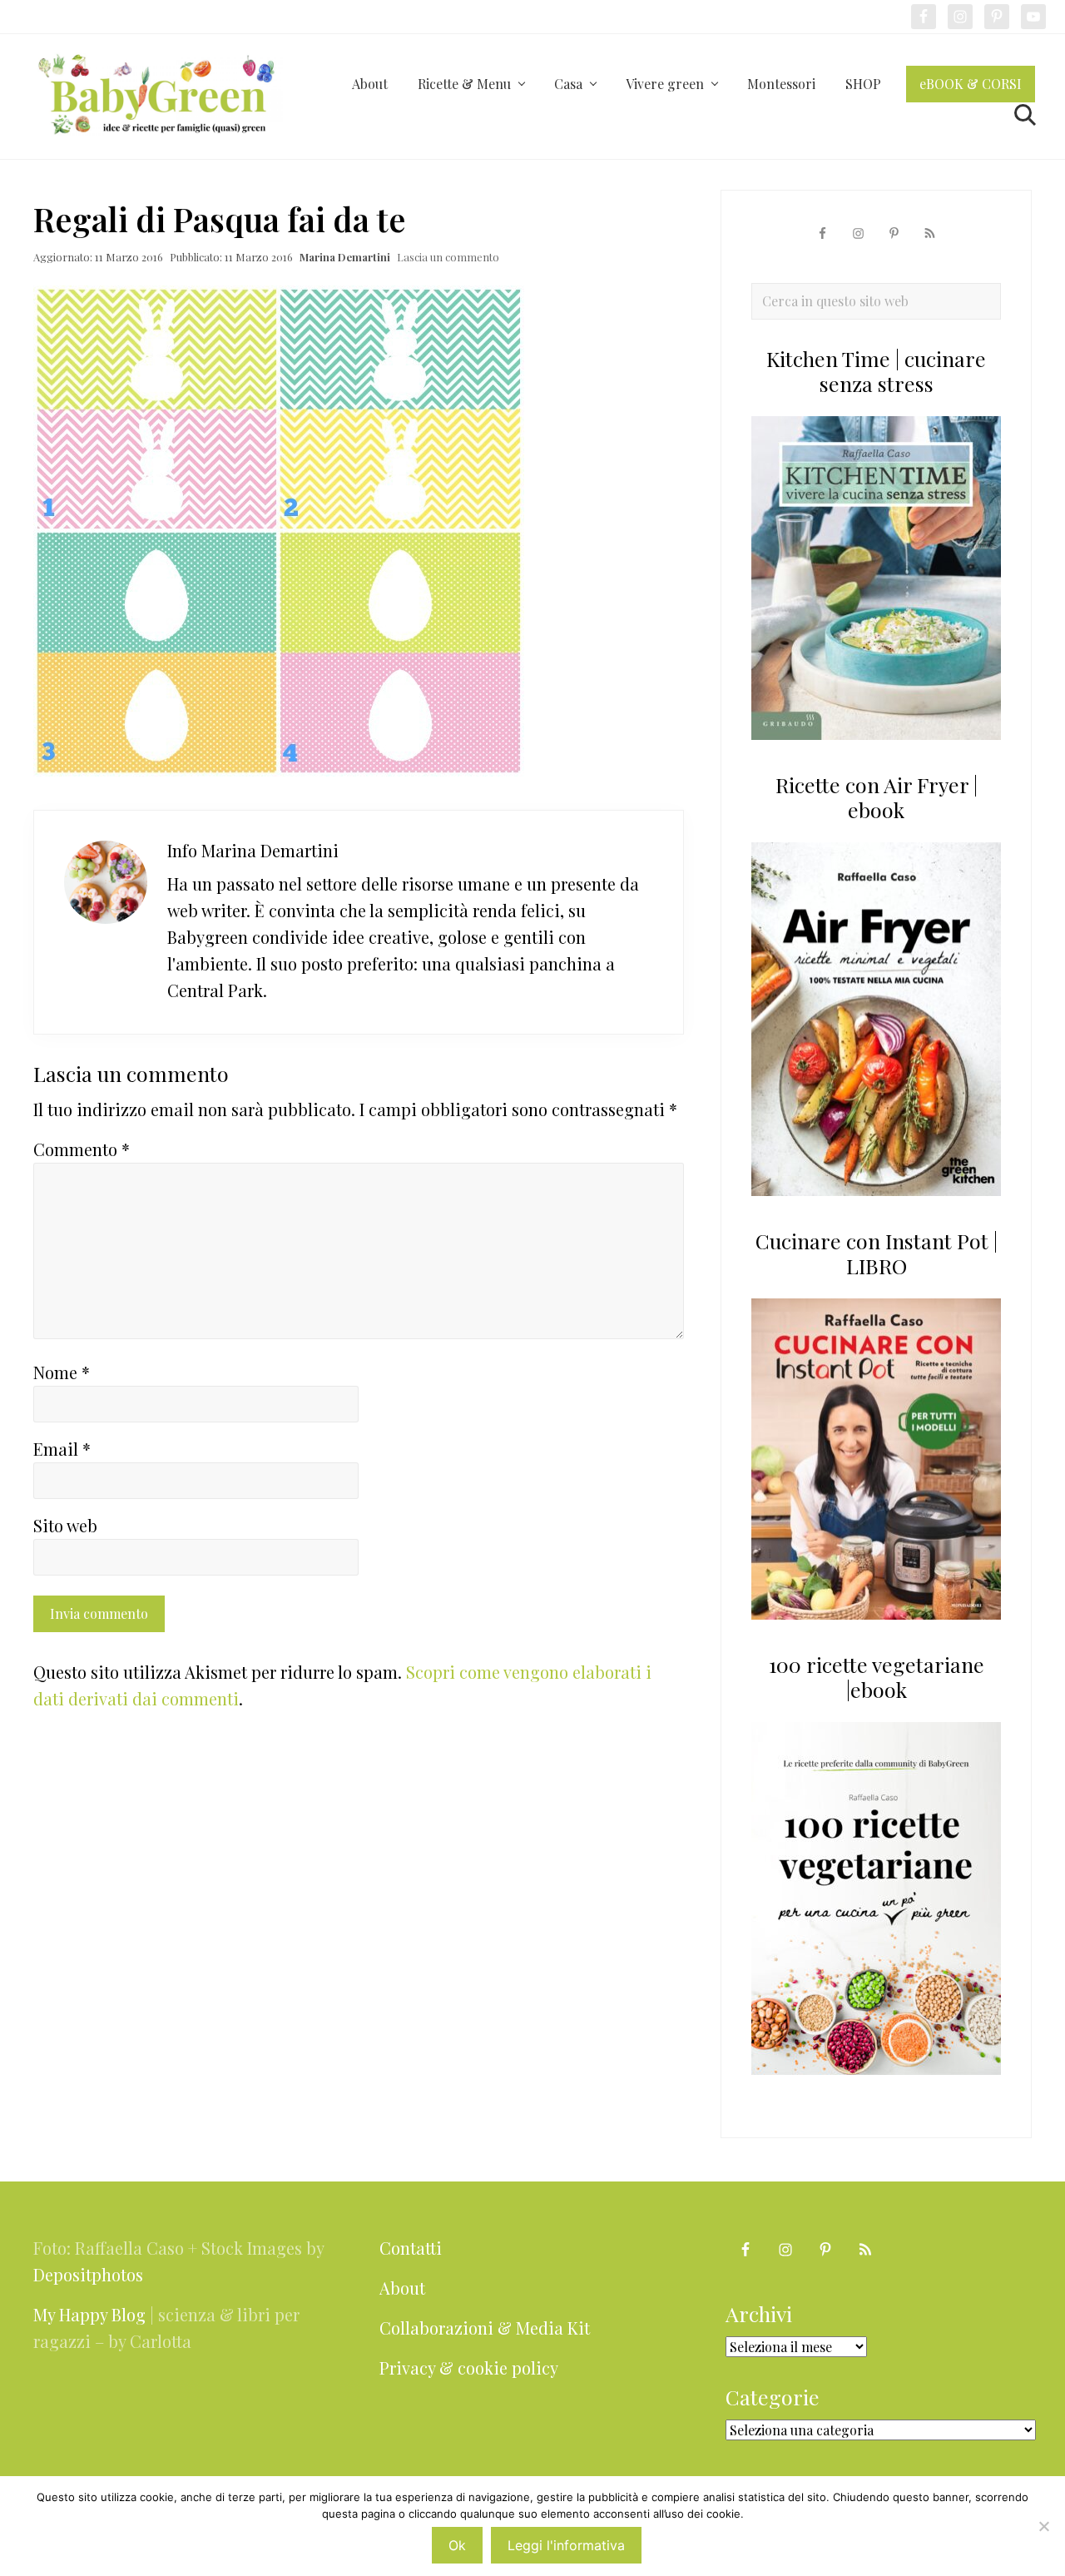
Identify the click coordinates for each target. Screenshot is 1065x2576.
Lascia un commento (448, 257)
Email (62, 1449)
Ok (457, 2545)
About (402, 2288)
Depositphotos (88, 2274)
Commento (82, 1149)
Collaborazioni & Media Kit (485, 2328)
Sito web (65, 1525)
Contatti (411, 2248)
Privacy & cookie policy (469, 2368)
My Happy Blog (89, 2314)
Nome (62, 1372)
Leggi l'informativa (566, 2545)
